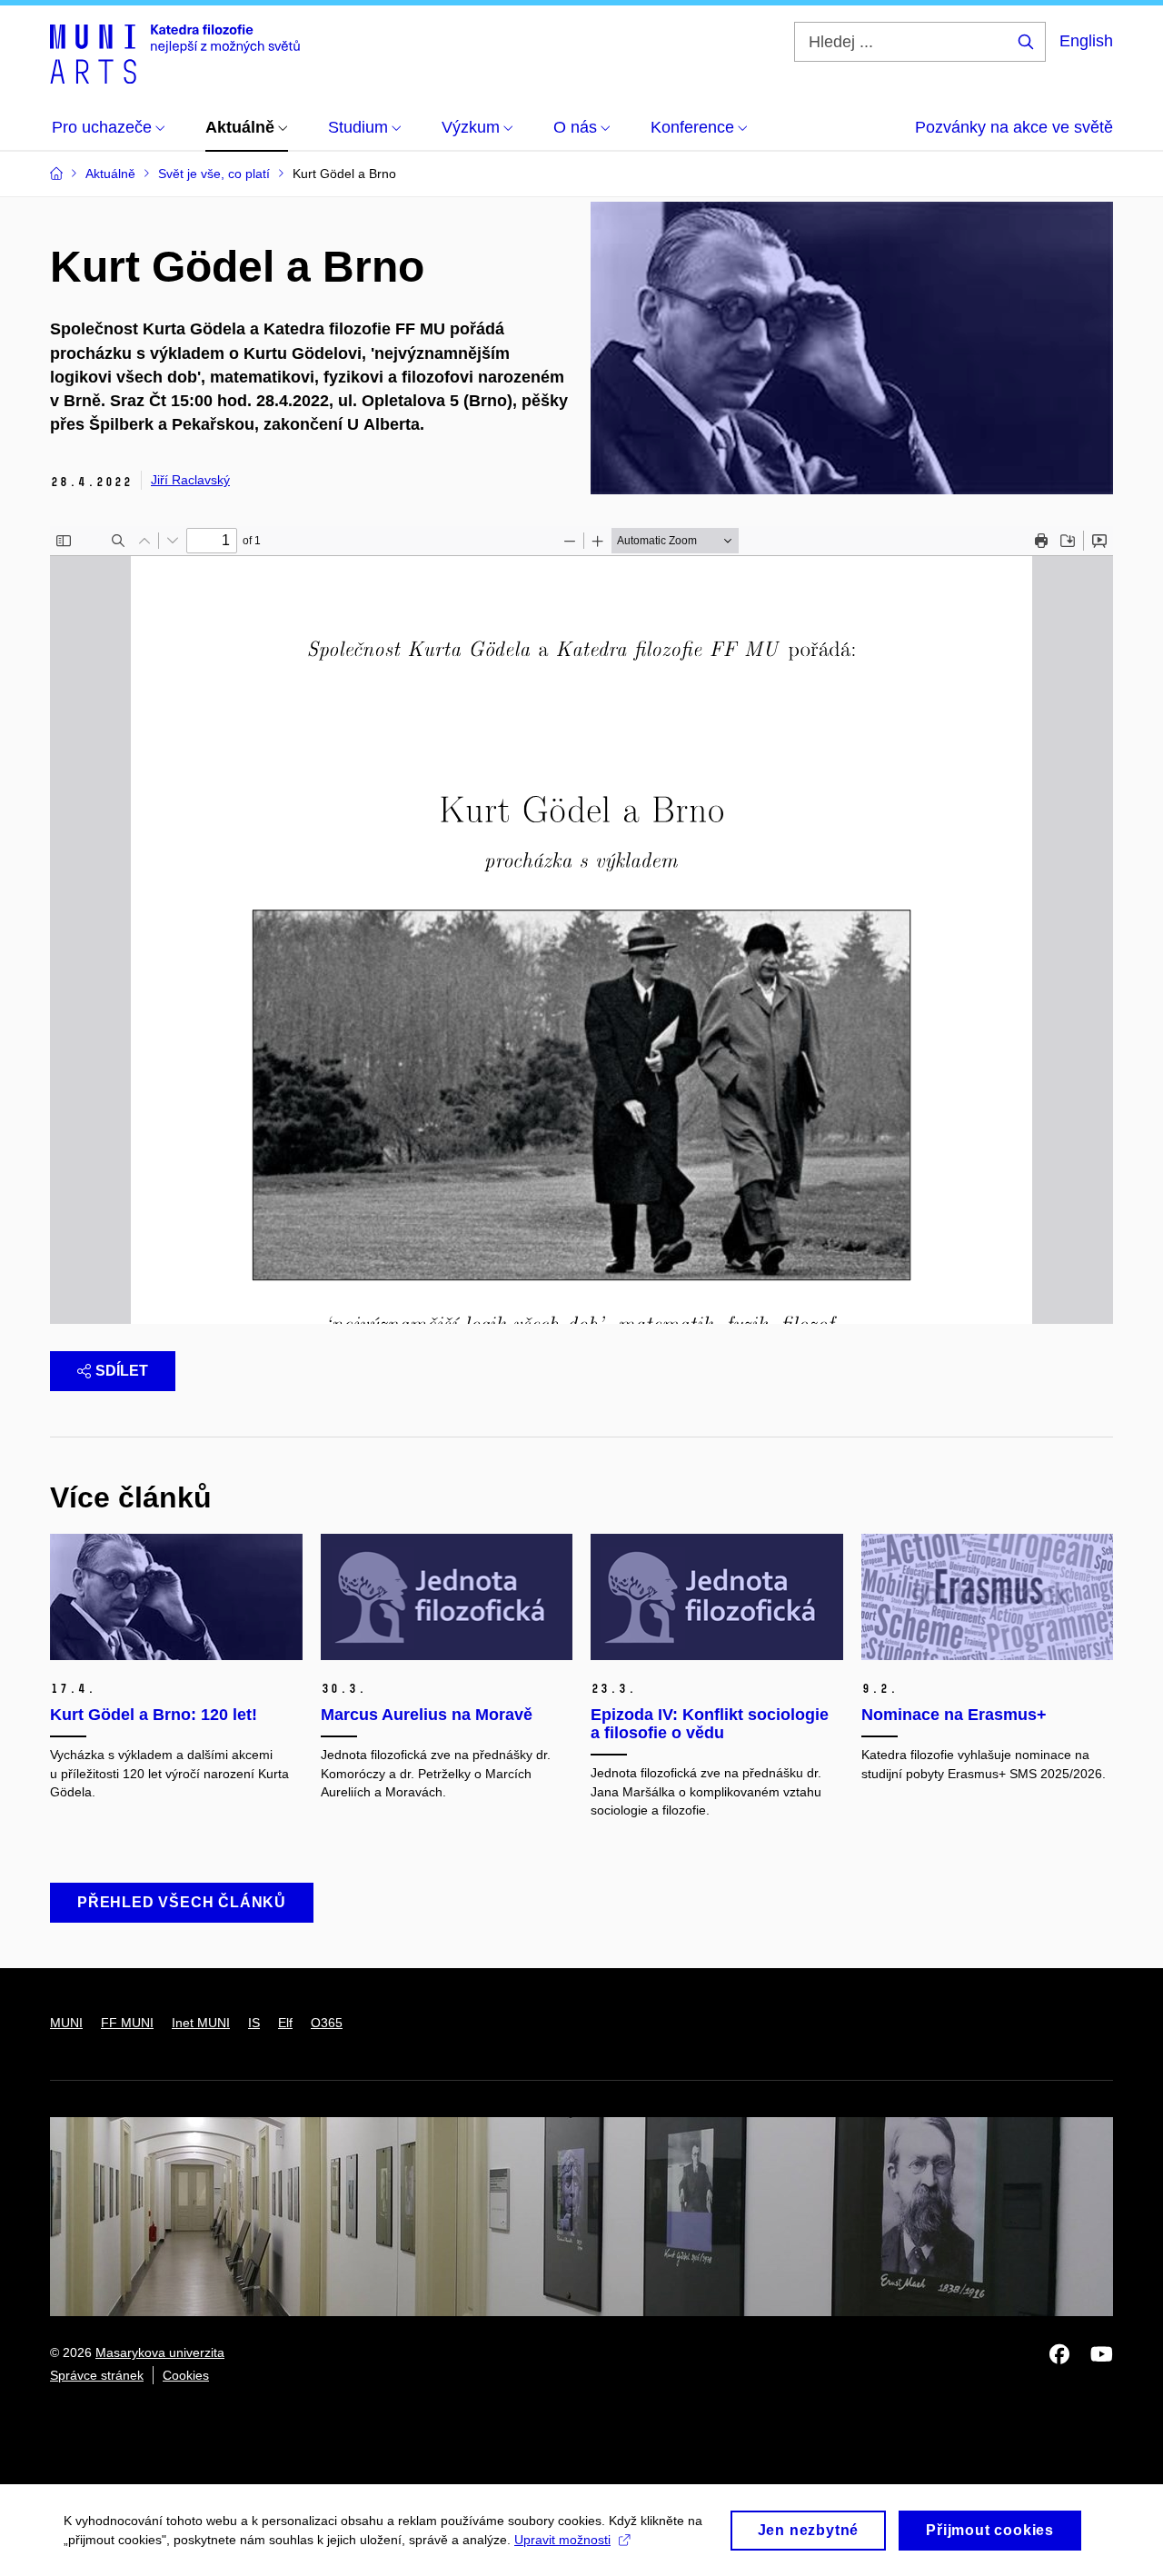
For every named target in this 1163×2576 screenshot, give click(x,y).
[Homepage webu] (175, 53)
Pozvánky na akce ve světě (1014, 127)
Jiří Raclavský (190, 480)
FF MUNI (127, 2023)
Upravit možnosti (562, 2540)
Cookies (186, 2375)
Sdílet (122, 1371)
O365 (327, 2023)
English (1086, 41)
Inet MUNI (201, 2023)
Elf (285, 2023)
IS (254, 2023)
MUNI (66, 2023)
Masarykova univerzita (160, 2352)
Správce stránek (97, 2375)
